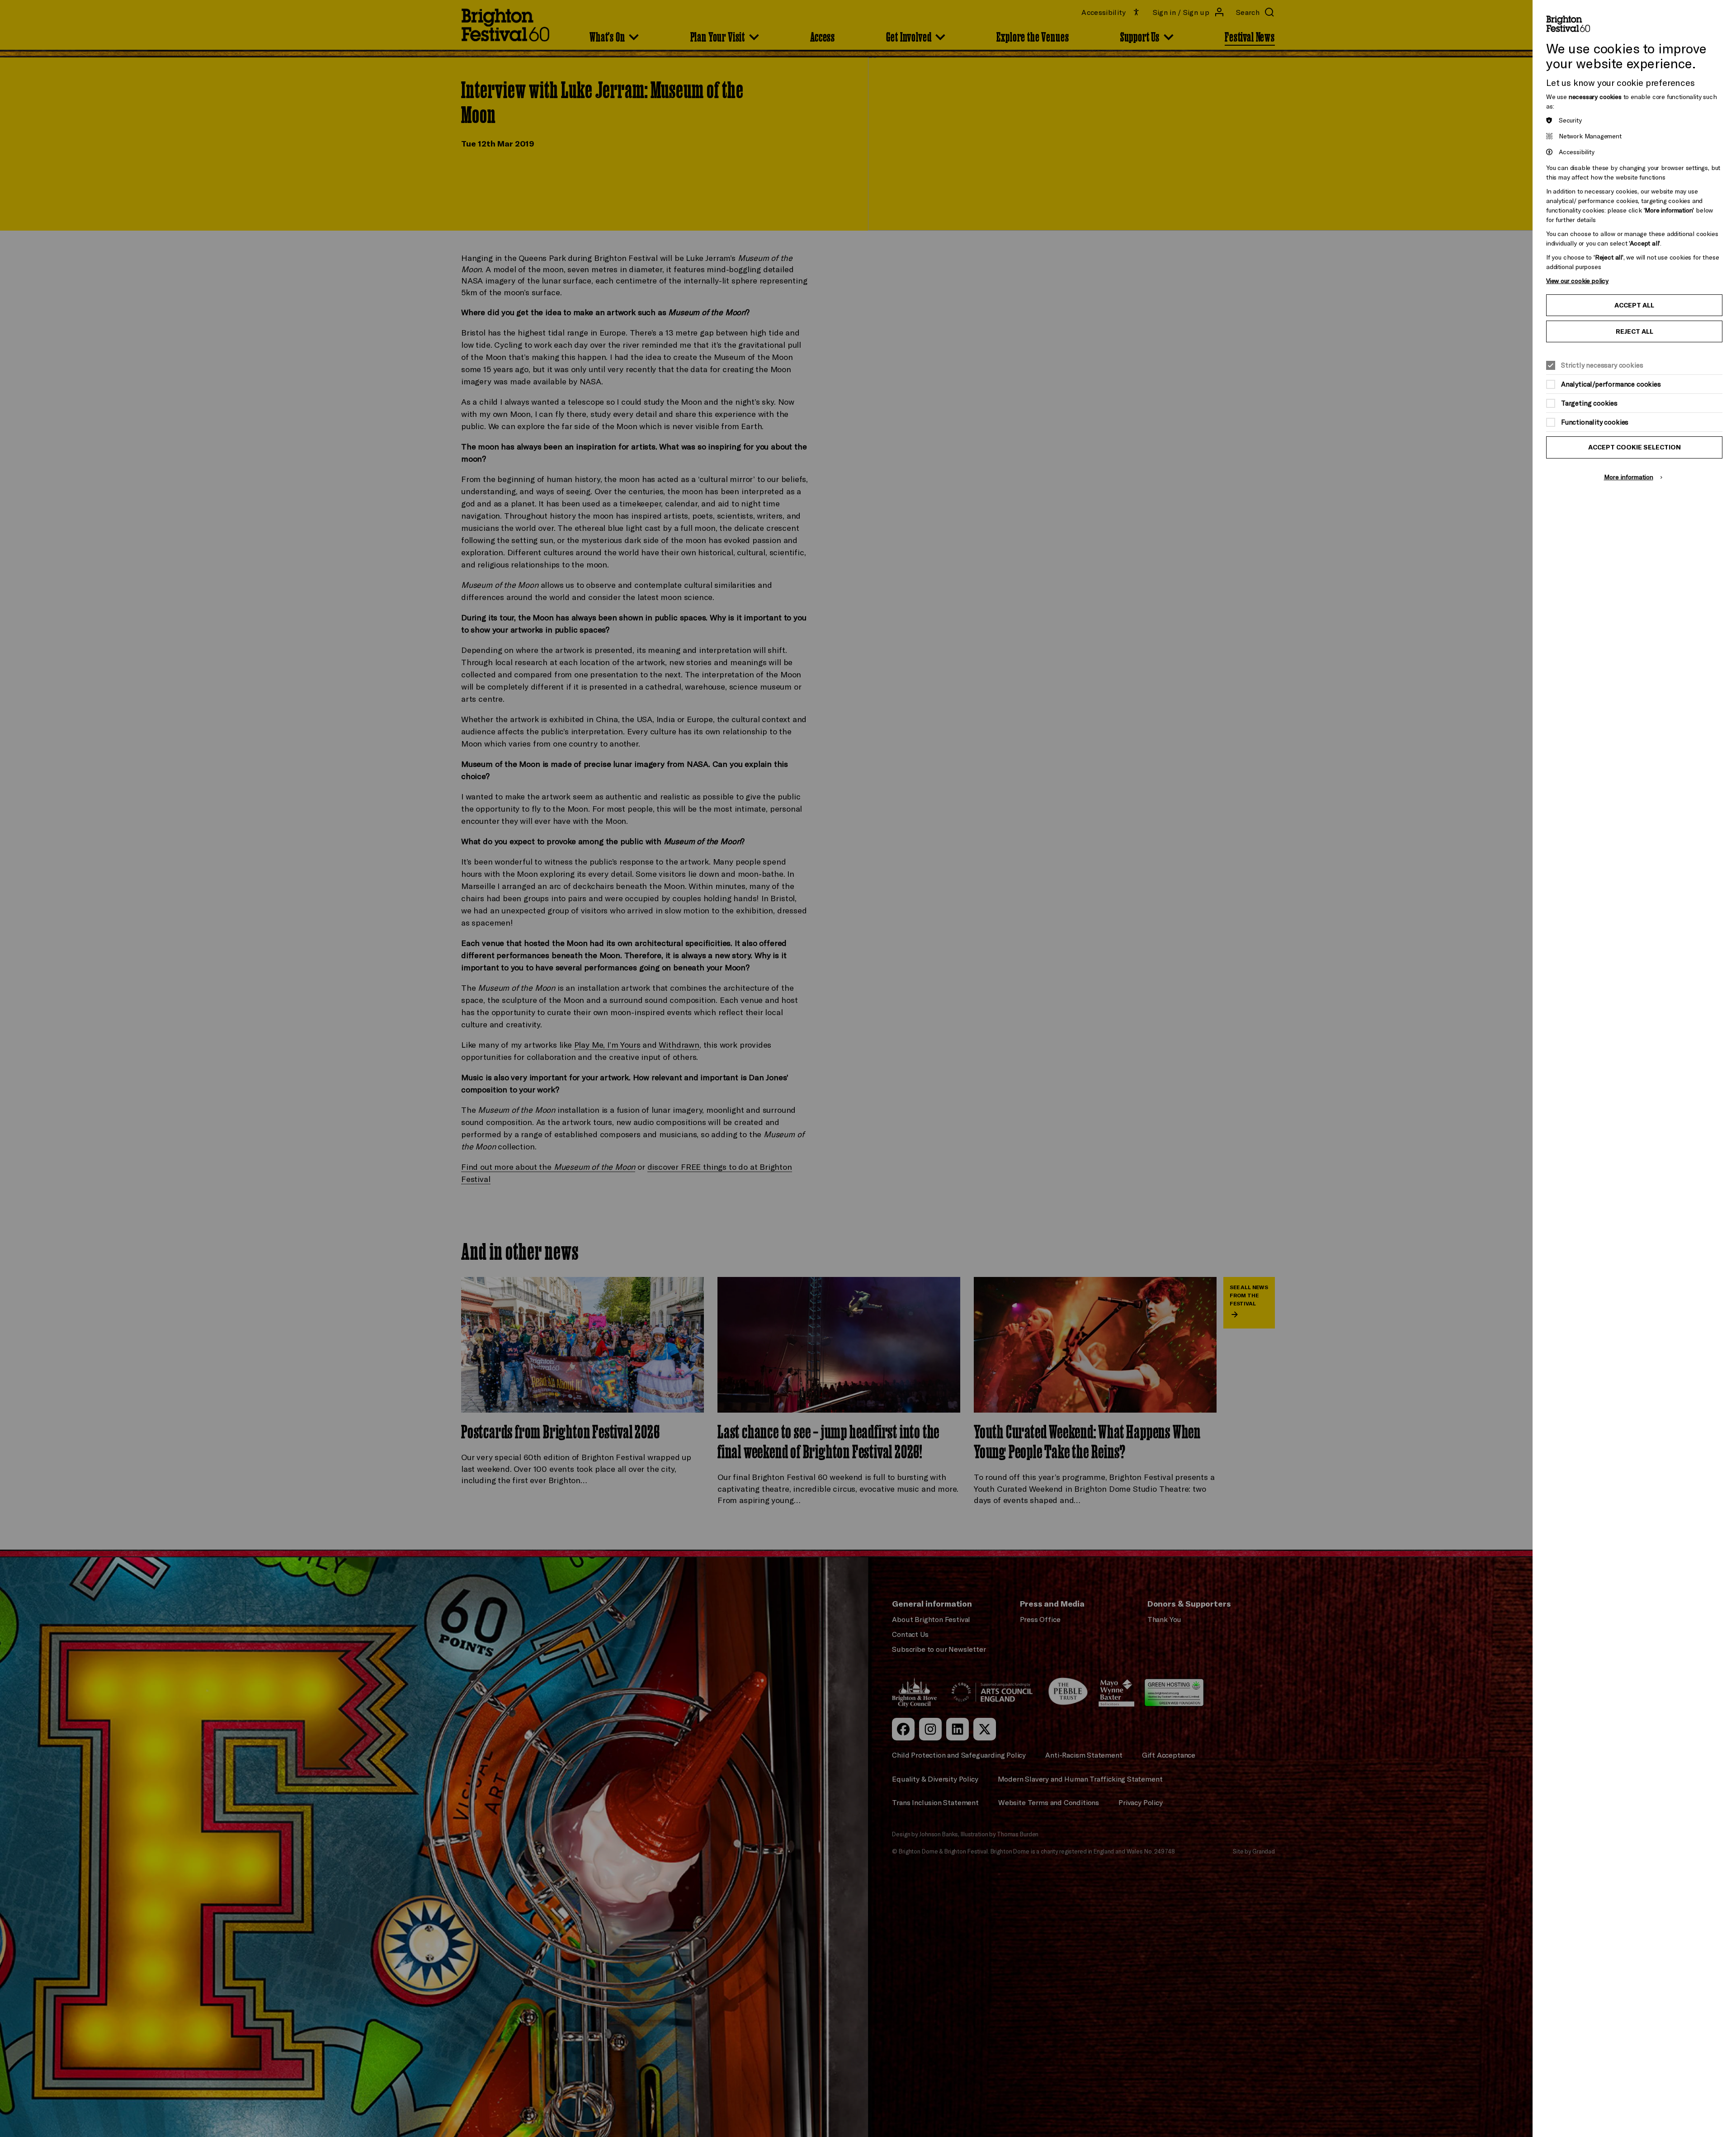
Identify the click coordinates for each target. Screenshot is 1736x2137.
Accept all (1634, 305)
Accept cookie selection (1635, 447)
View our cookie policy (1577, 281)
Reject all (1635, 331)
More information (1629, 477)
